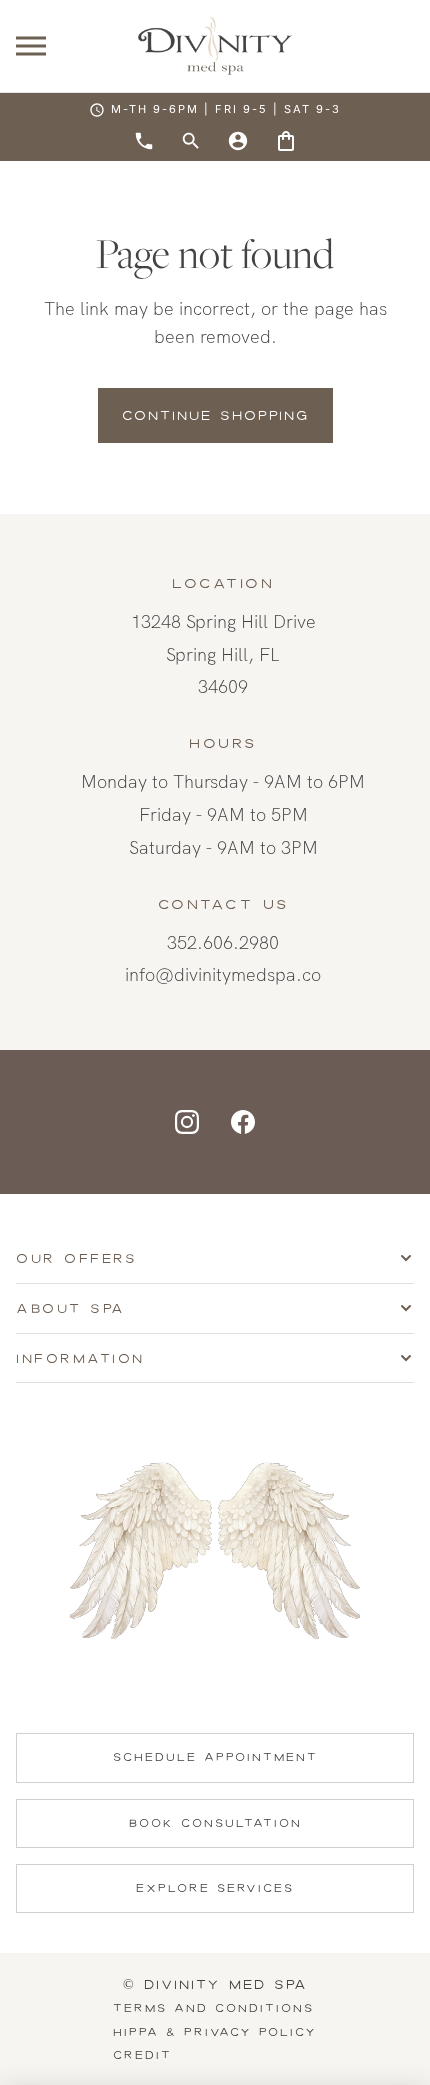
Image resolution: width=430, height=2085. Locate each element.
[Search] (191, 141)
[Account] (238, 141)
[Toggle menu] (31, 46)
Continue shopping (215, 415)
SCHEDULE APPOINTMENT (215, 1757)
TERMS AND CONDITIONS (213, 2008)
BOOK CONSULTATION (215, 1823)
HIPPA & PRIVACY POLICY (215, 2032)
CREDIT (142, 2055)
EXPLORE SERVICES (215, 1888)
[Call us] (144, 141)
